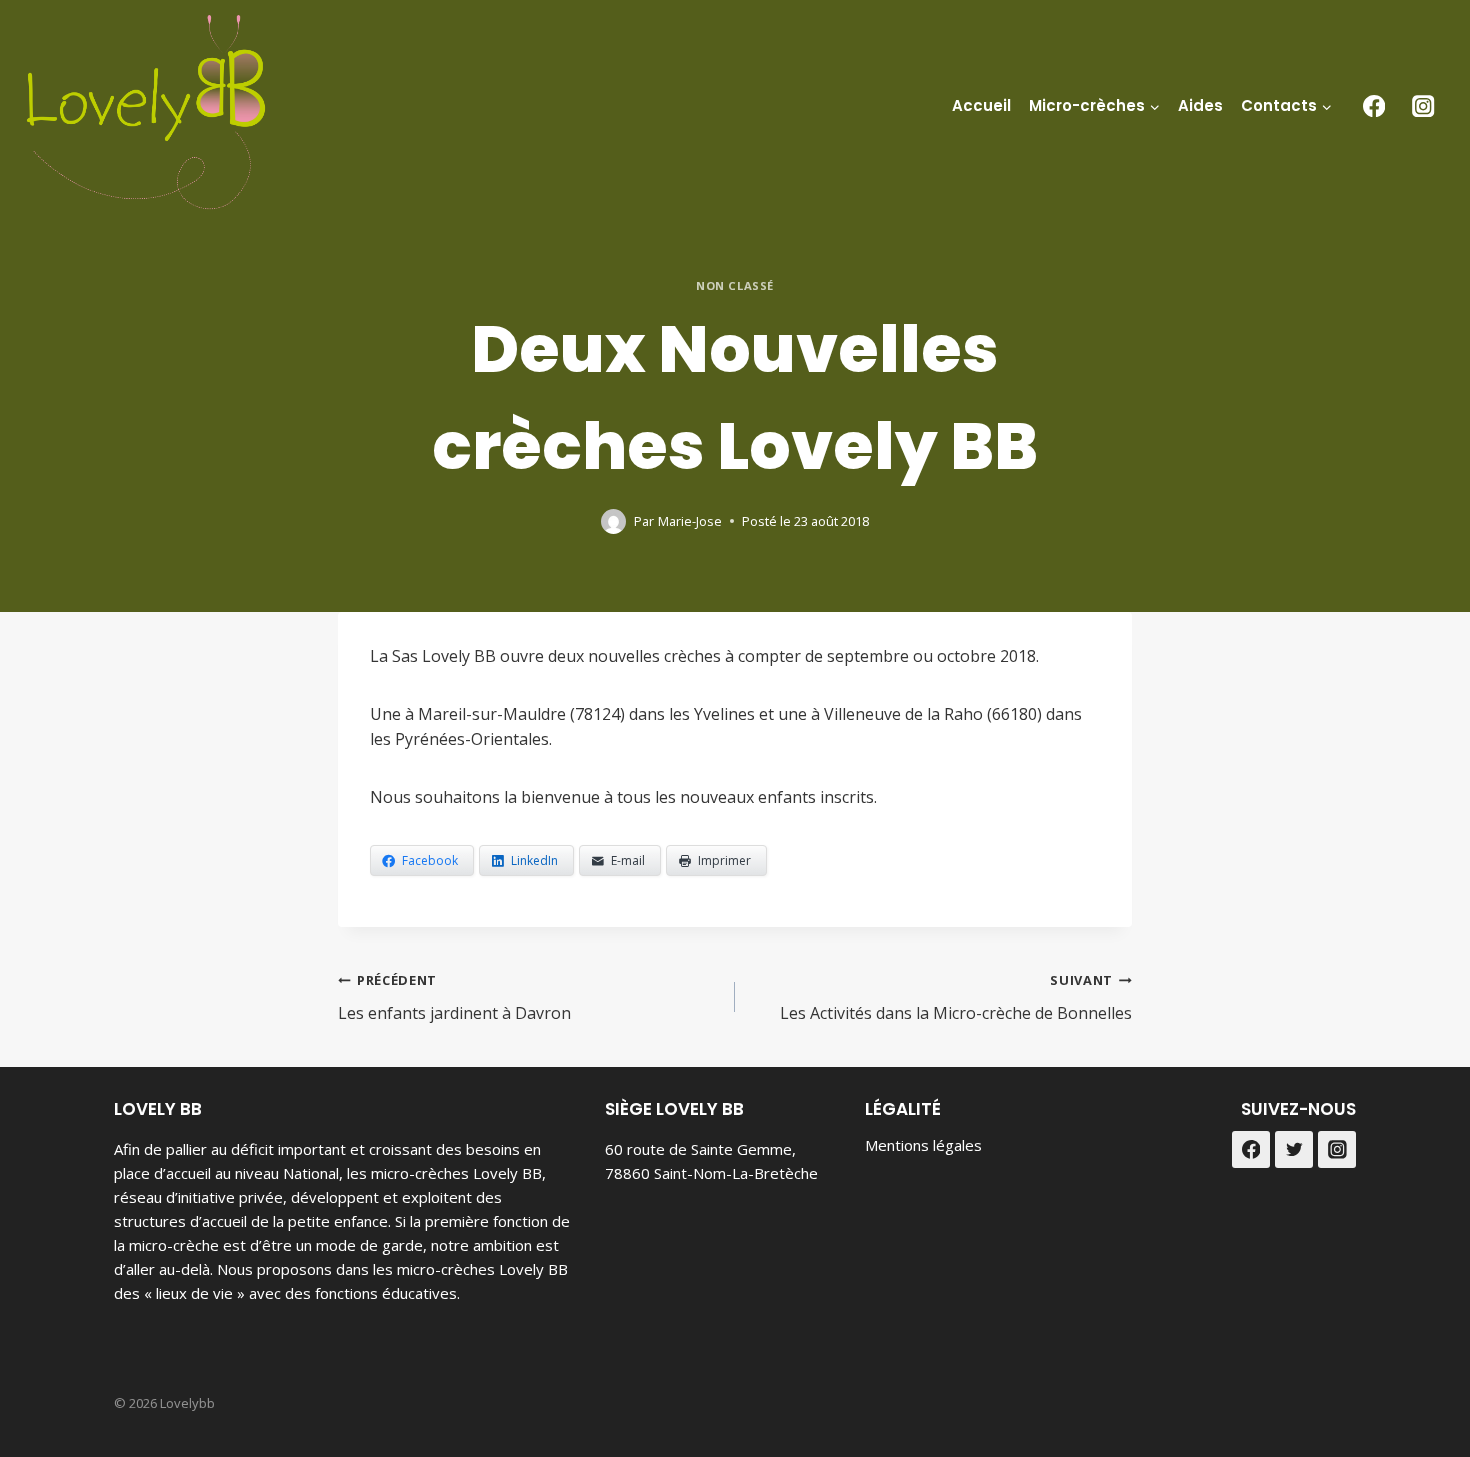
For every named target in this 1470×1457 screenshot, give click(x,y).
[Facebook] (1373, 105)
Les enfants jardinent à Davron (454, 997)
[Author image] (613, 521)
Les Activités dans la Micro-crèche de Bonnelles (956, 997)
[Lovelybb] (146, 112)
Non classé (735, 285)
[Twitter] (1294, 1150)
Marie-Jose (690, 521)
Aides (1200, 105)
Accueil (981, 105)
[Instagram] (1423, 105)
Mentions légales (923, 1145)
